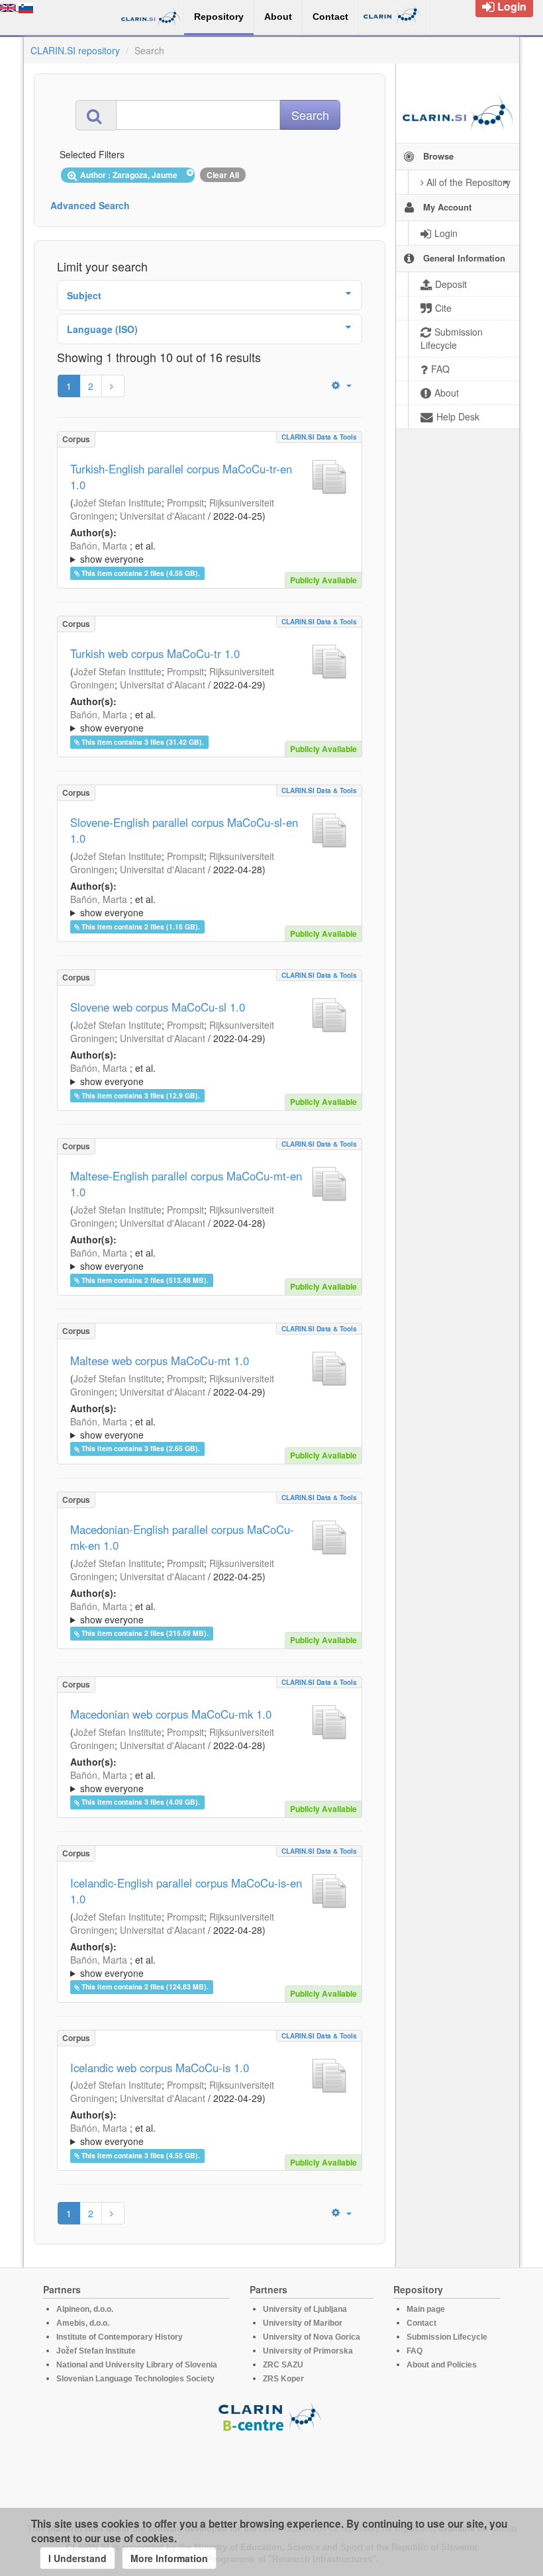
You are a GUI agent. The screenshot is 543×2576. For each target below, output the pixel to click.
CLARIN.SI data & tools (319, 437)
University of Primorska (308, 2351)
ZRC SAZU (283, 2365)
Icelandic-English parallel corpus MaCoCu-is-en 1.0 (186, 1891)
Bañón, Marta (99, 546)
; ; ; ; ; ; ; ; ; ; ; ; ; (207, 552)
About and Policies (442, 2365)
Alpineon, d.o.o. (85, 2309)
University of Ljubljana (305, 2309)
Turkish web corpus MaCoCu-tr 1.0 (155, 653)
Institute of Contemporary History (120, 2337)
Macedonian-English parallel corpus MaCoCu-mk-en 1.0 (182, 1537)
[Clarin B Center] (271, 2416)
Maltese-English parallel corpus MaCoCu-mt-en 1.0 (186, 1184)
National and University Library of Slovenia (137, 2365)
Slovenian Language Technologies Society (135, 2379)
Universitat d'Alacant (163, 516)
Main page (426, 2309)
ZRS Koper (283, 2379)
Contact (421, 2323)
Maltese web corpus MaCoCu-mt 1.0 (160, 1360)
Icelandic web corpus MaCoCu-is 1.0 (160, 2068)
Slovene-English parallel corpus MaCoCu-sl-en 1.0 (184, 830)
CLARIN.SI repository (75, 50)
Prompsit (185, 502)
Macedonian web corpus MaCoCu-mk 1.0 (171, 1714)
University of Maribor (303, 2323)
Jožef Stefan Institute (118, 502)
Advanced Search (90, 205)
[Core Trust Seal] (271, 2470)
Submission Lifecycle (447, 2337)
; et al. (113, 552)
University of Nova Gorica (312, 2337)
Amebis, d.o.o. (83, 2323)
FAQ (415, 2351)
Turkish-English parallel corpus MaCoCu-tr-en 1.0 (181, 477)
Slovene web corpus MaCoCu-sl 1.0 (158, 1007)
